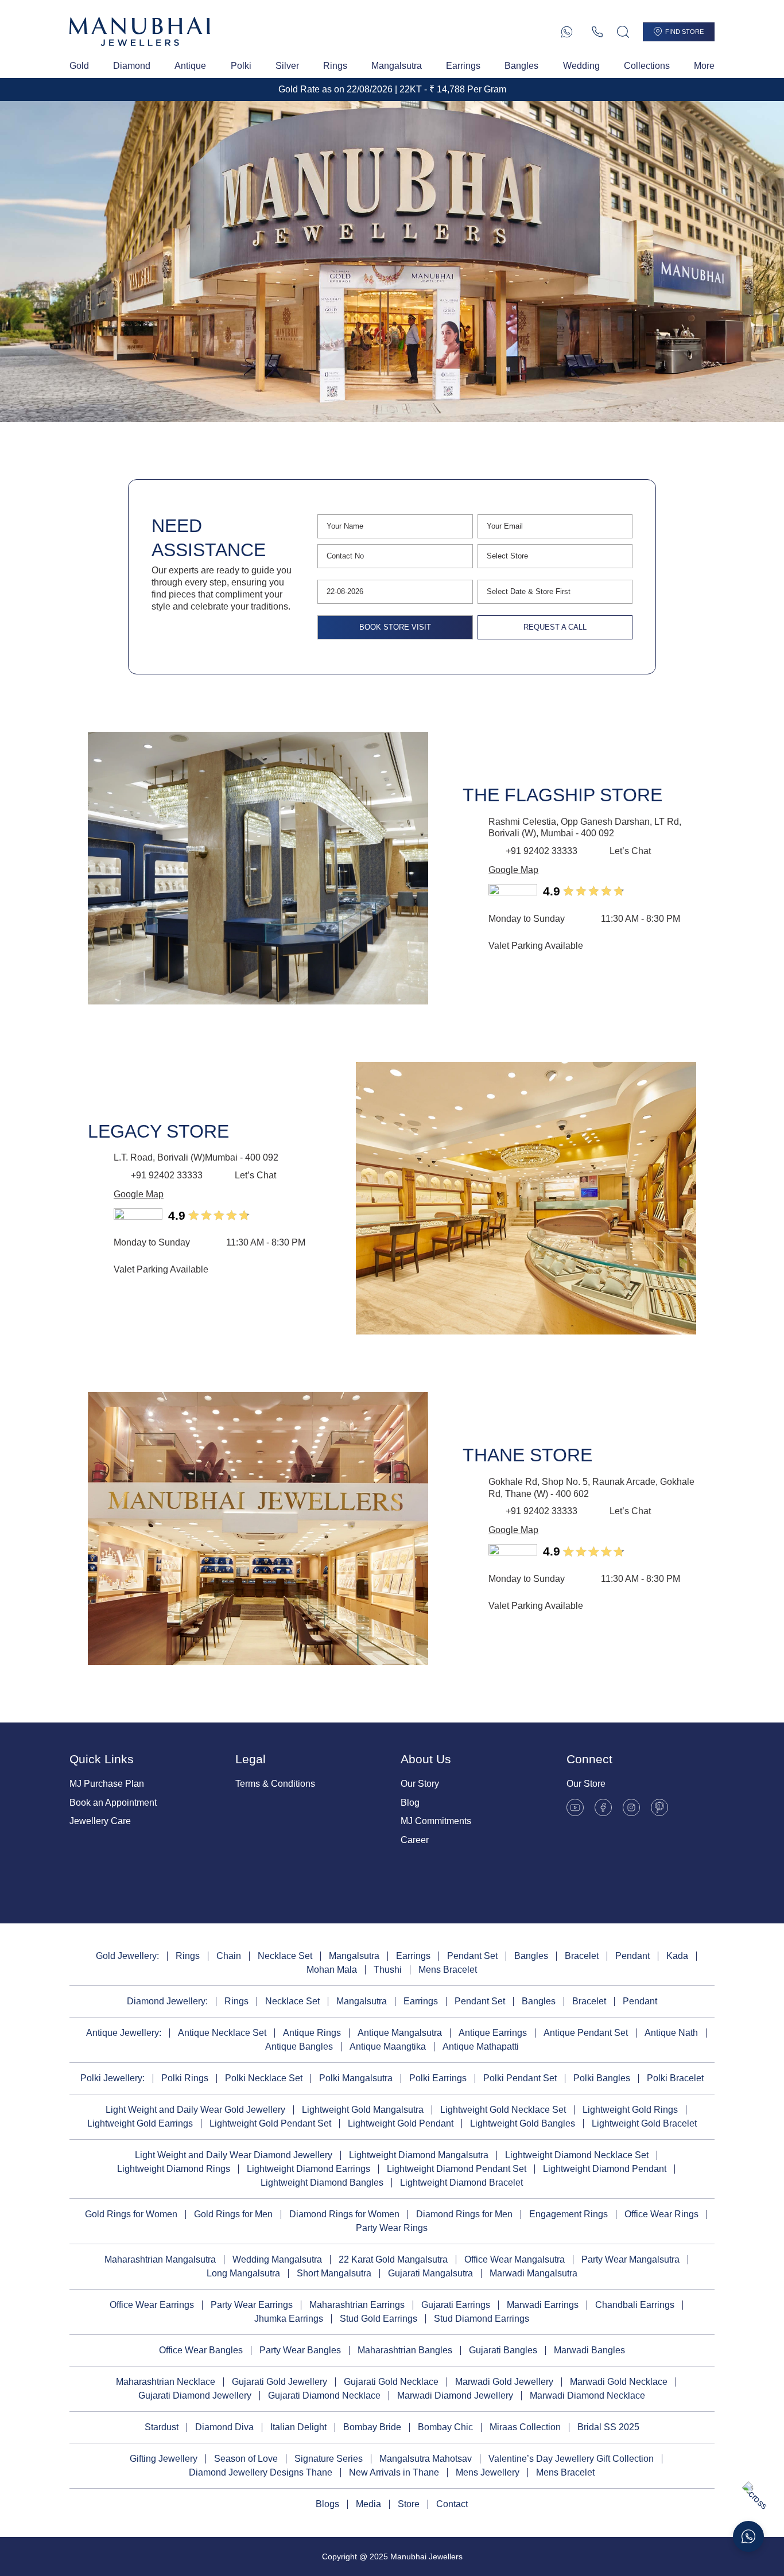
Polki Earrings (438, 2078)
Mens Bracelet (448, 1970)
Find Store (684, 32)
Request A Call (555, 627)
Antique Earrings (493, 2033)
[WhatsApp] (567, 32)
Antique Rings (312, 2033)
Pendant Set (472, 1956)
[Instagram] (631, 1807)
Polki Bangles (602, 2078)
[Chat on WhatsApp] (748, 2536)
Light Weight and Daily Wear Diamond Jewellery (234, 2155)
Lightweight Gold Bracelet (644, 2123)
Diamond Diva (224, 2427)
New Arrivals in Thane (394, 2472)
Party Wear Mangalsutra (630, 2259)
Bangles (521, 66)
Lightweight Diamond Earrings (308, 2169)
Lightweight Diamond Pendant (605, 2169)
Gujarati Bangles (503, 2350)
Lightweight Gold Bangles (523, 2123)
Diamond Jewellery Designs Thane (261, 2472)
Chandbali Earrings (635, 2305)
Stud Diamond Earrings (482, 2319)
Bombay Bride (372, 2427)
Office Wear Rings (661, 2214)
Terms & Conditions (275, 1784)
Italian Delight (298, 2427)
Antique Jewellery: (124, 2033)
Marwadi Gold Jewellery (504, 2382)
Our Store (586, 1784)
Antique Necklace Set (222, 2033)
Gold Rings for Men (233, 2214)
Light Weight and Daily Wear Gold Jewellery (195, 2110)
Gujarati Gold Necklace (391, 2382)
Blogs (327, 2504)
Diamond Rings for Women (344, 2214)
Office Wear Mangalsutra (515, 2259)
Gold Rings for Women (131, 2214)
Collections (647, 66)
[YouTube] (575, 1807)
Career (415, 1840)
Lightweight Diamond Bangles (322, 2183)
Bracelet (582, 1956)
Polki (241, 66)
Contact (452, 2504)
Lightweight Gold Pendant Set (270, 2123)
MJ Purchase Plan (107, 1784)
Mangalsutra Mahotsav (426, 2459)
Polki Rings (185, 2078)
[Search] (623, 32)
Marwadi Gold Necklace (619, 2382)
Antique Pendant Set (586, 2033)
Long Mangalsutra (243, 2273)
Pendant (632, 1956)
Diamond (132, 66)
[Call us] (597, 32)
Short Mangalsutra (334, 2273)
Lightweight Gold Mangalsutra (363, 2110)
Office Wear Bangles (201, 2350)
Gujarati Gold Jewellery (280, 2382)
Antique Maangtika (388, 2047)
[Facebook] (603, 1807)
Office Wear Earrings (152, 2305)
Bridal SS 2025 (608, 2427)
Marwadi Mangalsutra (533, 2273)
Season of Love (246, 2459)
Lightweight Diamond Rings (174, 2169)
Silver (287, 66)
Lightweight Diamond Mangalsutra (419, 2155)
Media (368, 2504)
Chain (229, 1956)
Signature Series (329, 2459)
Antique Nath (671, 2033)
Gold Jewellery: (127, 1956)
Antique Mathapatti (481, 2047)
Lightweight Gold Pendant (401, 2123)
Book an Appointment (113, 1803)
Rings (335, 66)
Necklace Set (285, 1956)
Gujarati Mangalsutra (430, 2273)
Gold (79, 66)
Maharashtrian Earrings (357, 2305)
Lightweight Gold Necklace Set (503, 2110)
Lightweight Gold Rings (630, 2110)
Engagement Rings (568, 2214)
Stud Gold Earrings (379, 2319)
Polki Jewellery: (112, 2078)
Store (409, 2504)
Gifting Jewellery (164, 2459)
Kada (677, 1956)
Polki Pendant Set (520, 2078)
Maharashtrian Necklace (166, 2382)
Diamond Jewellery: (167, 2001)
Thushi (388, 1970)
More (704, 66)
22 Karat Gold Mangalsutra (393, 2259)
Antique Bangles (299, 2047)
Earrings (463, 66)
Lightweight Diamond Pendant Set (457, 2169)
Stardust (162, 2427)
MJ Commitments (436, 1821)
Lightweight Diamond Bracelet (461, 2183)
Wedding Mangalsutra (277, 2259)
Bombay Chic (445, 2427)
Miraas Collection (525, 2427)
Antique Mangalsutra (400, 2033)
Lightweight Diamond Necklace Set (577, 2155)
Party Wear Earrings (252, 2305)
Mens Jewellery (488, 2472)
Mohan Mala (332, 1970)
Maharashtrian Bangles (405, 2350)
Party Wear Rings (392, 2228)
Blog (410, 1803)
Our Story (420, 1784)
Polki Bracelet (675, 2078)
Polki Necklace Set (264, 2078)
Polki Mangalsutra (356, 2078)
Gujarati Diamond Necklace (324, 2395)
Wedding (581, 66)
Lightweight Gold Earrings (140, 2123)
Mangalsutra (397, 66)
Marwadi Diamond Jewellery (455, 2395)
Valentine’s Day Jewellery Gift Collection (571, 2459)
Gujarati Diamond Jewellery (195, 2395)
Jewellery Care (100, 1821)
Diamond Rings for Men (464, 2214)
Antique (190, 66)
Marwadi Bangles (589, 2350)
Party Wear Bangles (300, 2350)
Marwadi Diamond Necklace (587, 2395)
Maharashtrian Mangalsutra (160, 2259)
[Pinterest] (659, 1807)
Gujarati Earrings (456, 2305)
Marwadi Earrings (543, 2305)
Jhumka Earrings (289, 2319)
